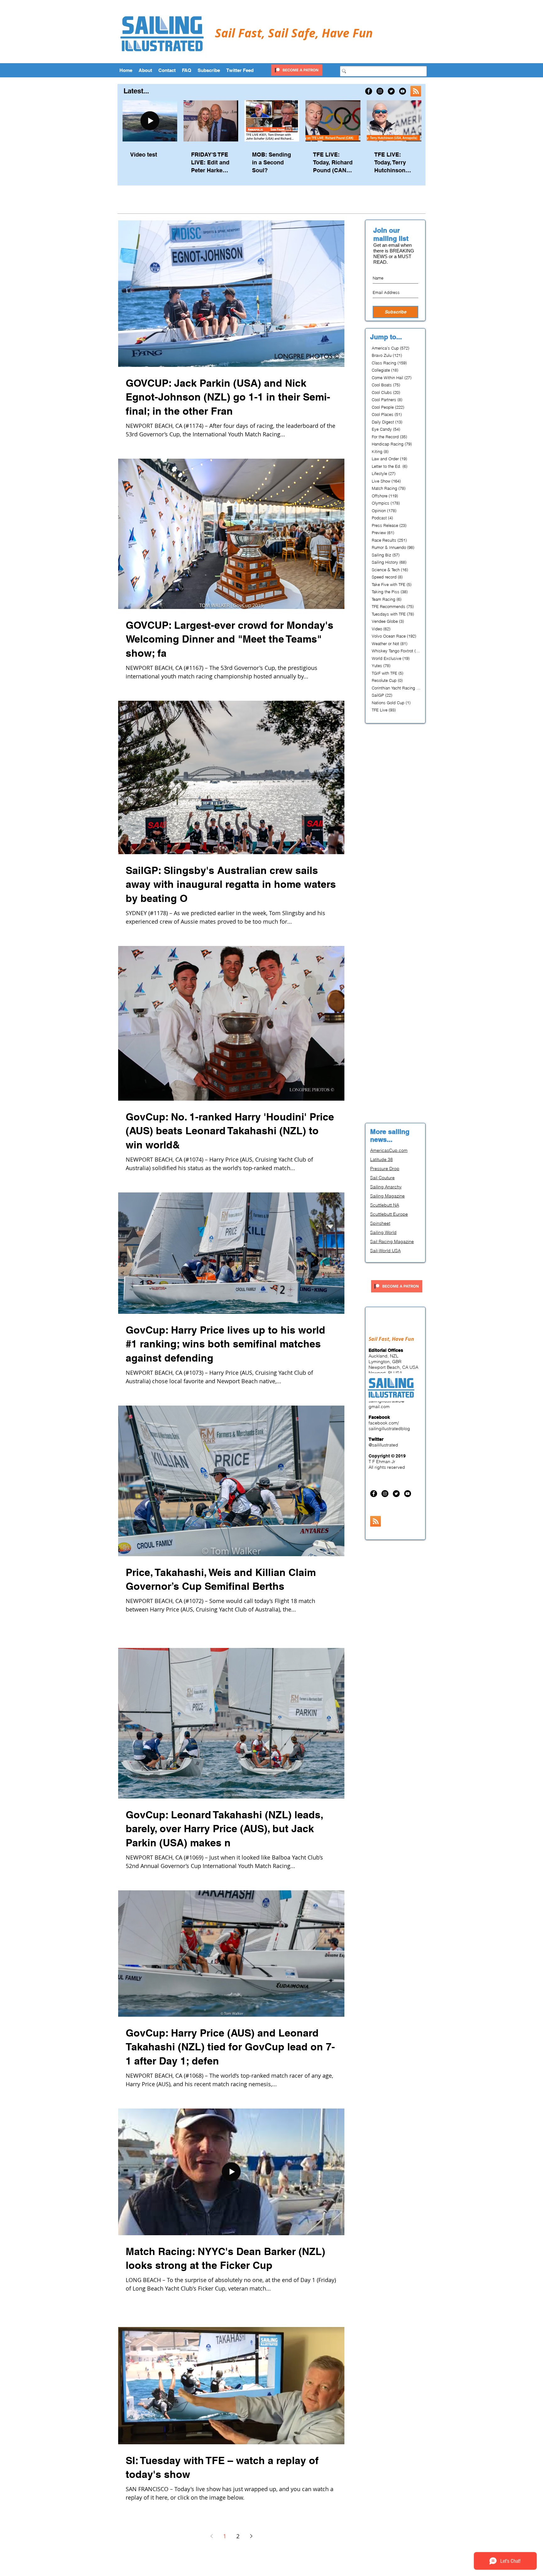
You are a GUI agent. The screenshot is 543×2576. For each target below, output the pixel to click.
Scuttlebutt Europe (389, 1214)
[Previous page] (211, 2536)
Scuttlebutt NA (385, 1205)
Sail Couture (382, 1178)
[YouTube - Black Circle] (403, 91)
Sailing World (383, 1232)
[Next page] (251, 2536)
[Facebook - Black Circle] (369, 91)
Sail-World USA (385, 1251)
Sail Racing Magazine (392, 1241)
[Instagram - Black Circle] (380, 91)
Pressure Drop (385, 1169)
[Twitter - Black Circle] (391, 91)
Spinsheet (380, 1223)
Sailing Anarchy (386, 1187)
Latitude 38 (381, 1159)
